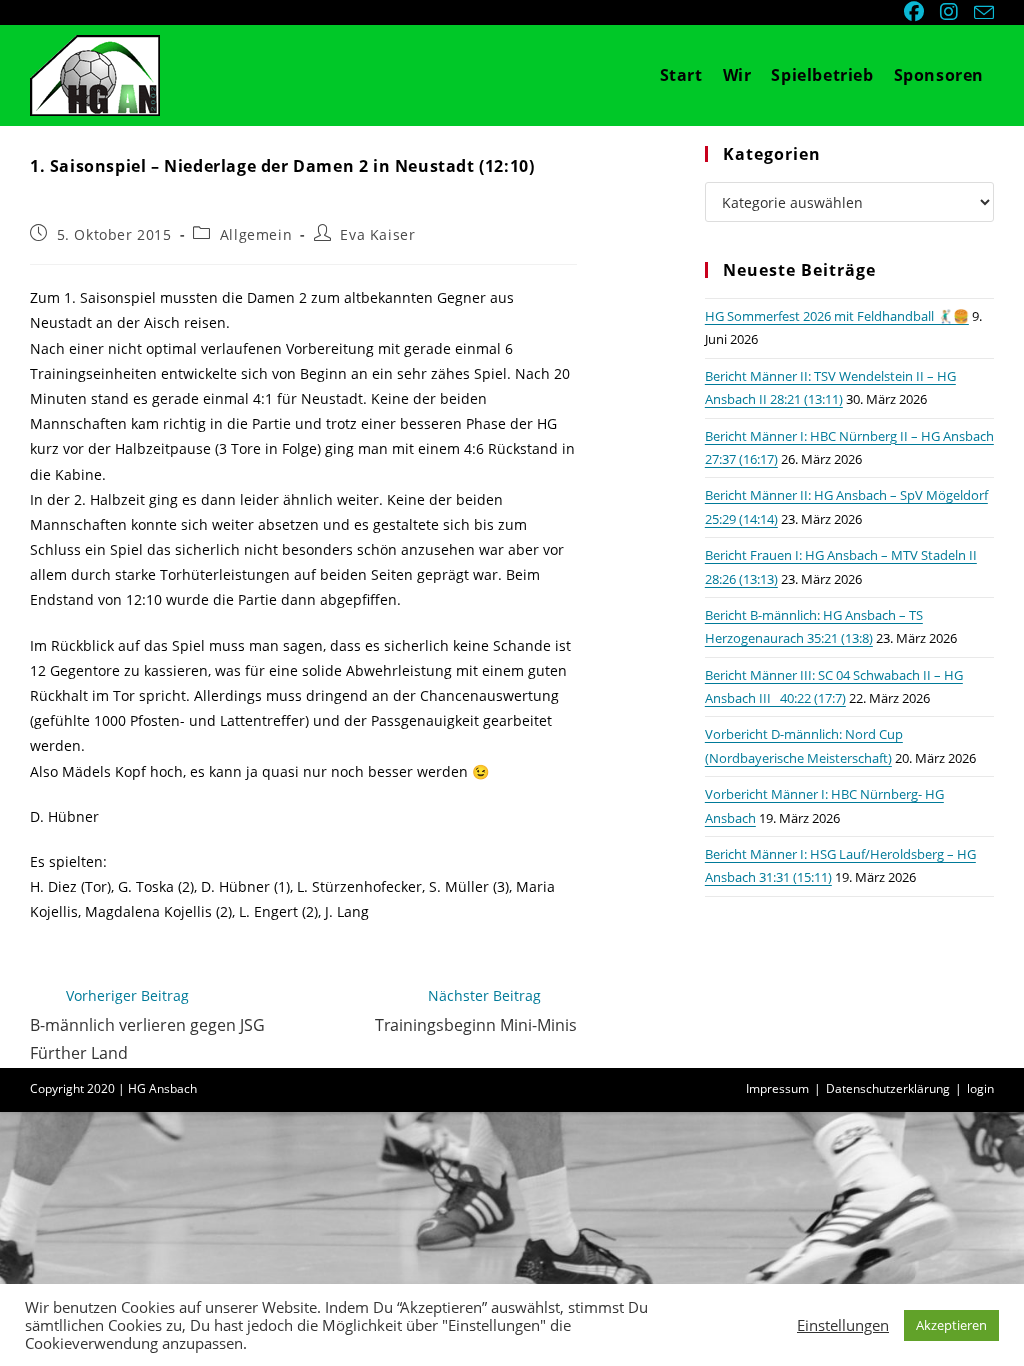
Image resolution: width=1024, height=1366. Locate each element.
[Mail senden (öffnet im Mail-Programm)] (981, 13)
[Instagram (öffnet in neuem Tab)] (951, 12)
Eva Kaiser (377, 234)
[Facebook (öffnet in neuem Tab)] (916, 12)
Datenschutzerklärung (888, 1088)
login (980, 1088)
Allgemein (256, 234)
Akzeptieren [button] (951, 1325)
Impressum (777, 1088)
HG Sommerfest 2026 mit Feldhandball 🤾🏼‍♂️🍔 (837, 316)
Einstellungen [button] (843, 1325)
